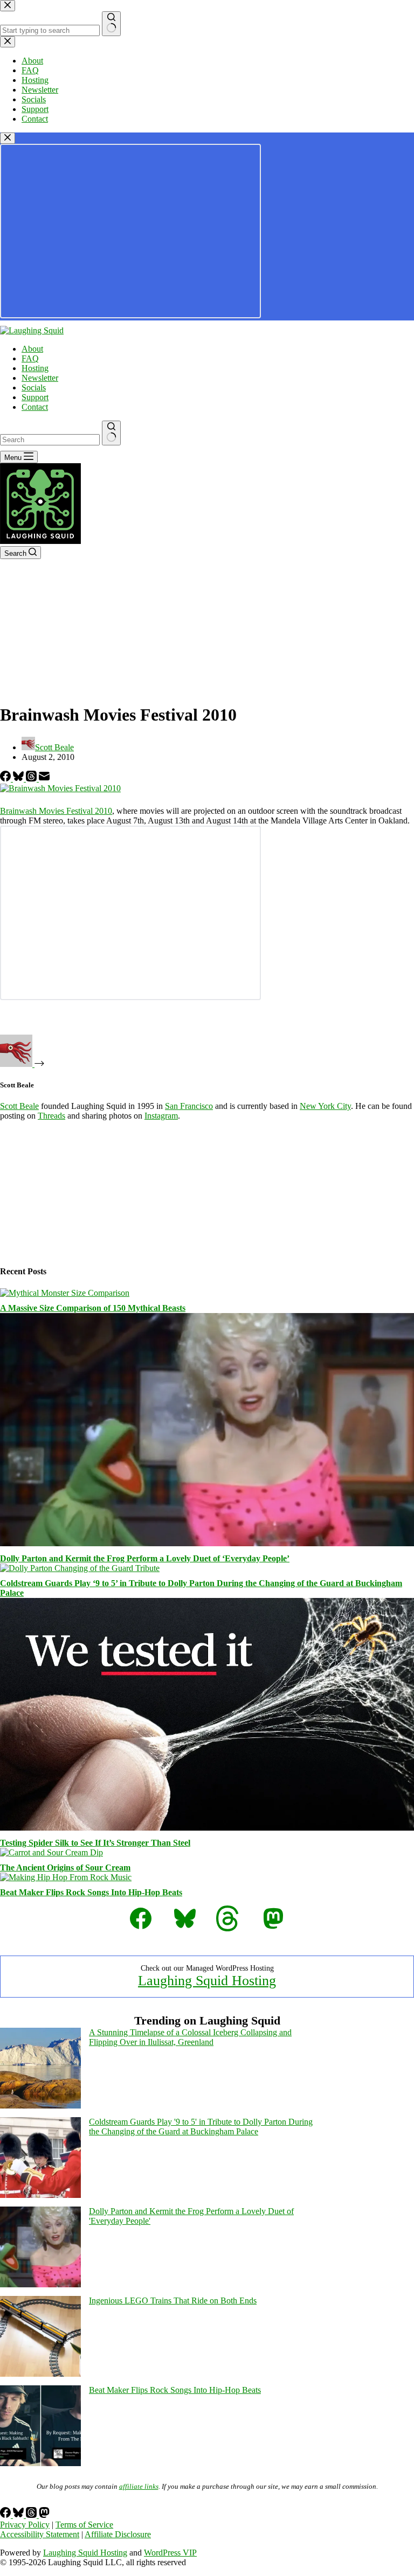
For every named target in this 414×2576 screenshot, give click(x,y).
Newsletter (40, 378)
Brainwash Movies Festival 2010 (56, 811)
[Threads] (32, 779)
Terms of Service (84, 2525)
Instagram (161, 1116)
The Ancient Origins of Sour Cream (65, 1868)
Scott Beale (19, 1106)
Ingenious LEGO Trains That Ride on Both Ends (173, 2301)
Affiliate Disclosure (118, 2534)
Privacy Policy (25, 2525)
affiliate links (139, 2486)
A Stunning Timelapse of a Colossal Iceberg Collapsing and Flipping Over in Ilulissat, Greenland (190, 2037)
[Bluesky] (19, 779)
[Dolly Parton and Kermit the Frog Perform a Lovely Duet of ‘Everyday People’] (207, 1543)
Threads (51, 1116)
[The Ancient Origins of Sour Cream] (51, 1852)
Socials (34, 388)
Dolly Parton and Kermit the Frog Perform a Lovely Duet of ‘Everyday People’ (145, 1558)
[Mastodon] (44, 2515)
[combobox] (50, 440)
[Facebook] (6, 779)
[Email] (44, 779)
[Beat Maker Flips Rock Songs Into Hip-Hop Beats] (66, 1877)
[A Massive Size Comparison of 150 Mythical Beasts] (65, 1293)
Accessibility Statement (40, 2534)
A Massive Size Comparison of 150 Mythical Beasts (93, 1308)
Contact (35, 407)
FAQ (30, 358)
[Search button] (111, 433)
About (32, 349)
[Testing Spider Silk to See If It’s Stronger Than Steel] (207, 1828)
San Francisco (189, 1106)
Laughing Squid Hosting (207, 1981)
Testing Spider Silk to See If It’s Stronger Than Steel (95, 1843)
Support (35, 397)
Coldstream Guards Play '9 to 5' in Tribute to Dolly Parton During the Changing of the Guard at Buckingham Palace (201, 2127)
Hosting (35, 368)
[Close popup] (8, 138)
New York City (325, 1106)
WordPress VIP (170, 2553)
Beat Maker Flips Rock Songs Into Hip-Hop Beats (91, 1892)
